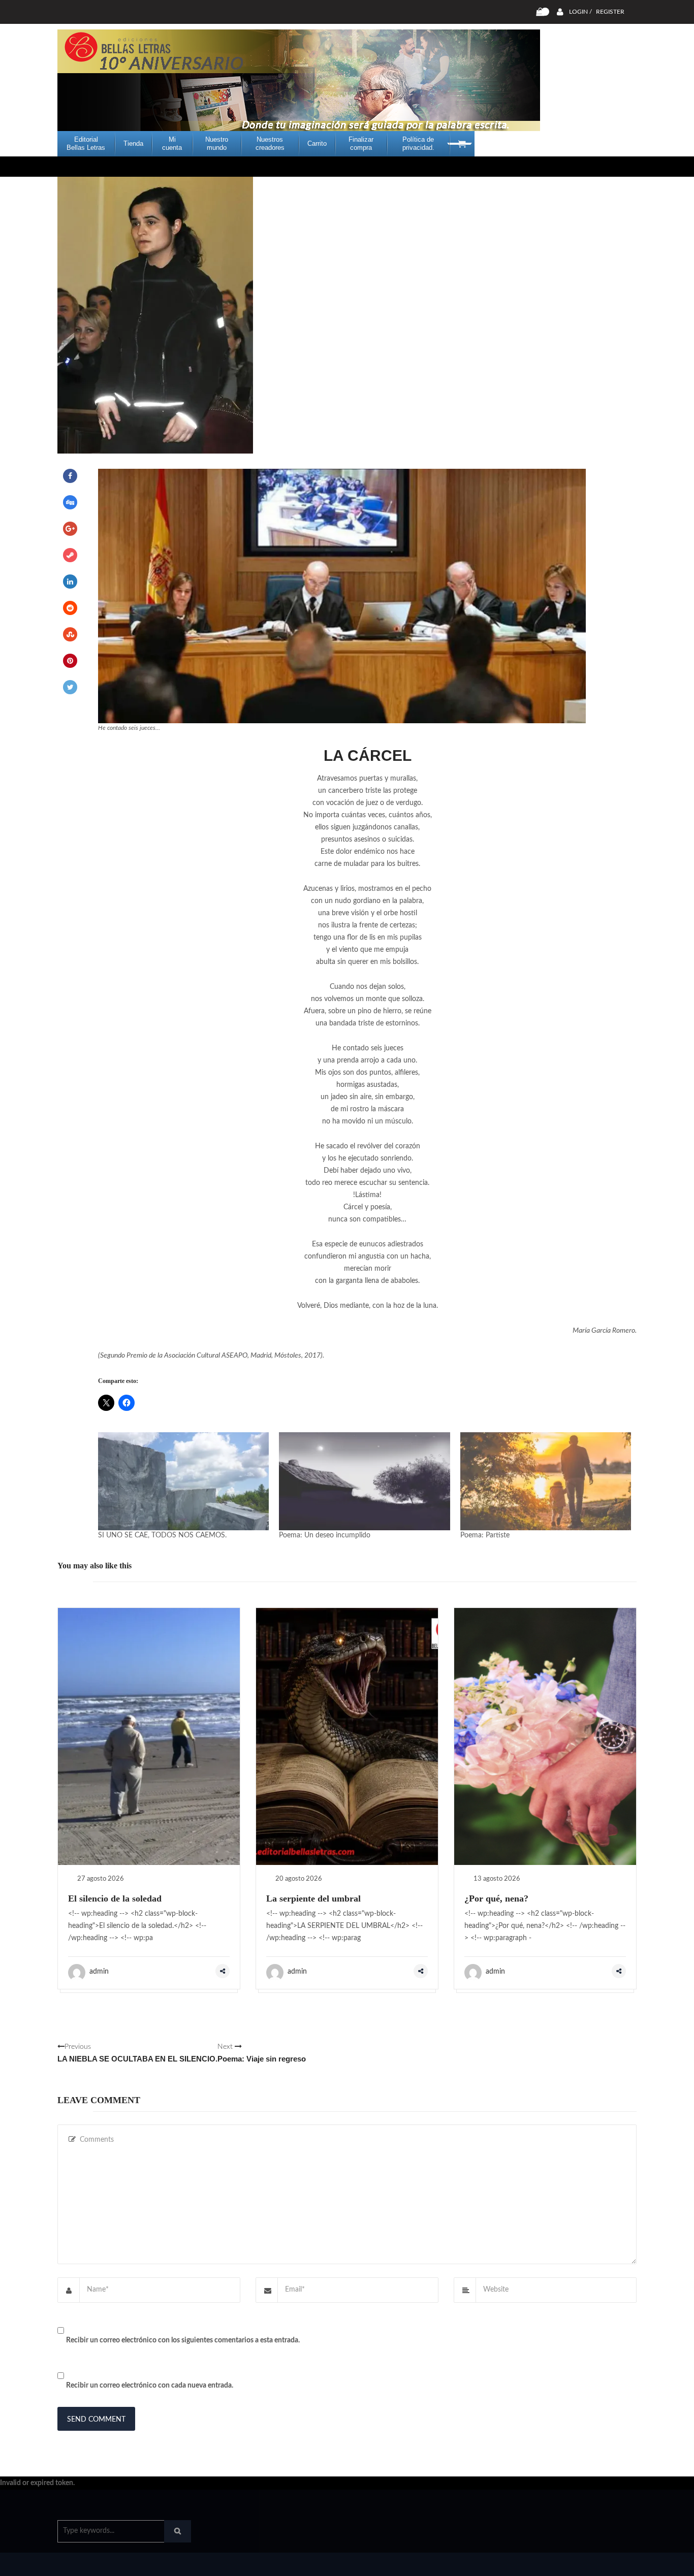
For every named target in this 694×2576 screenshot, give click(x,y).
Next (262, 2053)
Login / (580, 12)
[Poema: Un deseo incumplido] (364, 1481)
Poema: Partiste (485, 1535)
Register (610, 12)
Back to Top (595, 2563)
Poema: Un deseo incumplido (325, 1535)
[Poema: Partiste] (546, 1481)
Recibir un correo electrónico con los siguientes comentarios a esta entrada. (183, 2340)
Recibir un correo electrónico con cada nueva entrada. (150, 2386)
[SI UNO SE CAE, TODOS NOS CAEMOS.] (183, 1481)
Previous (137, 2053)
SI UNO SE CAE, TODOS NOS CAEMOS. (162, 1535)
